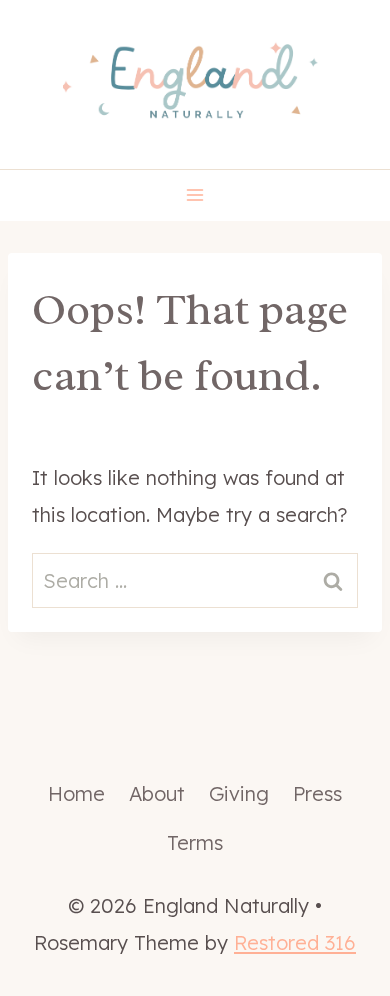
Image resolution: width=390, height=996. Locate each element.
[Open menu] (195, 195)
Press (317, 793)
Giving (239, 793)
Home (76, 793)
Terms (195, 842)
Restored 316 (295, 942)
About (157, 793)
